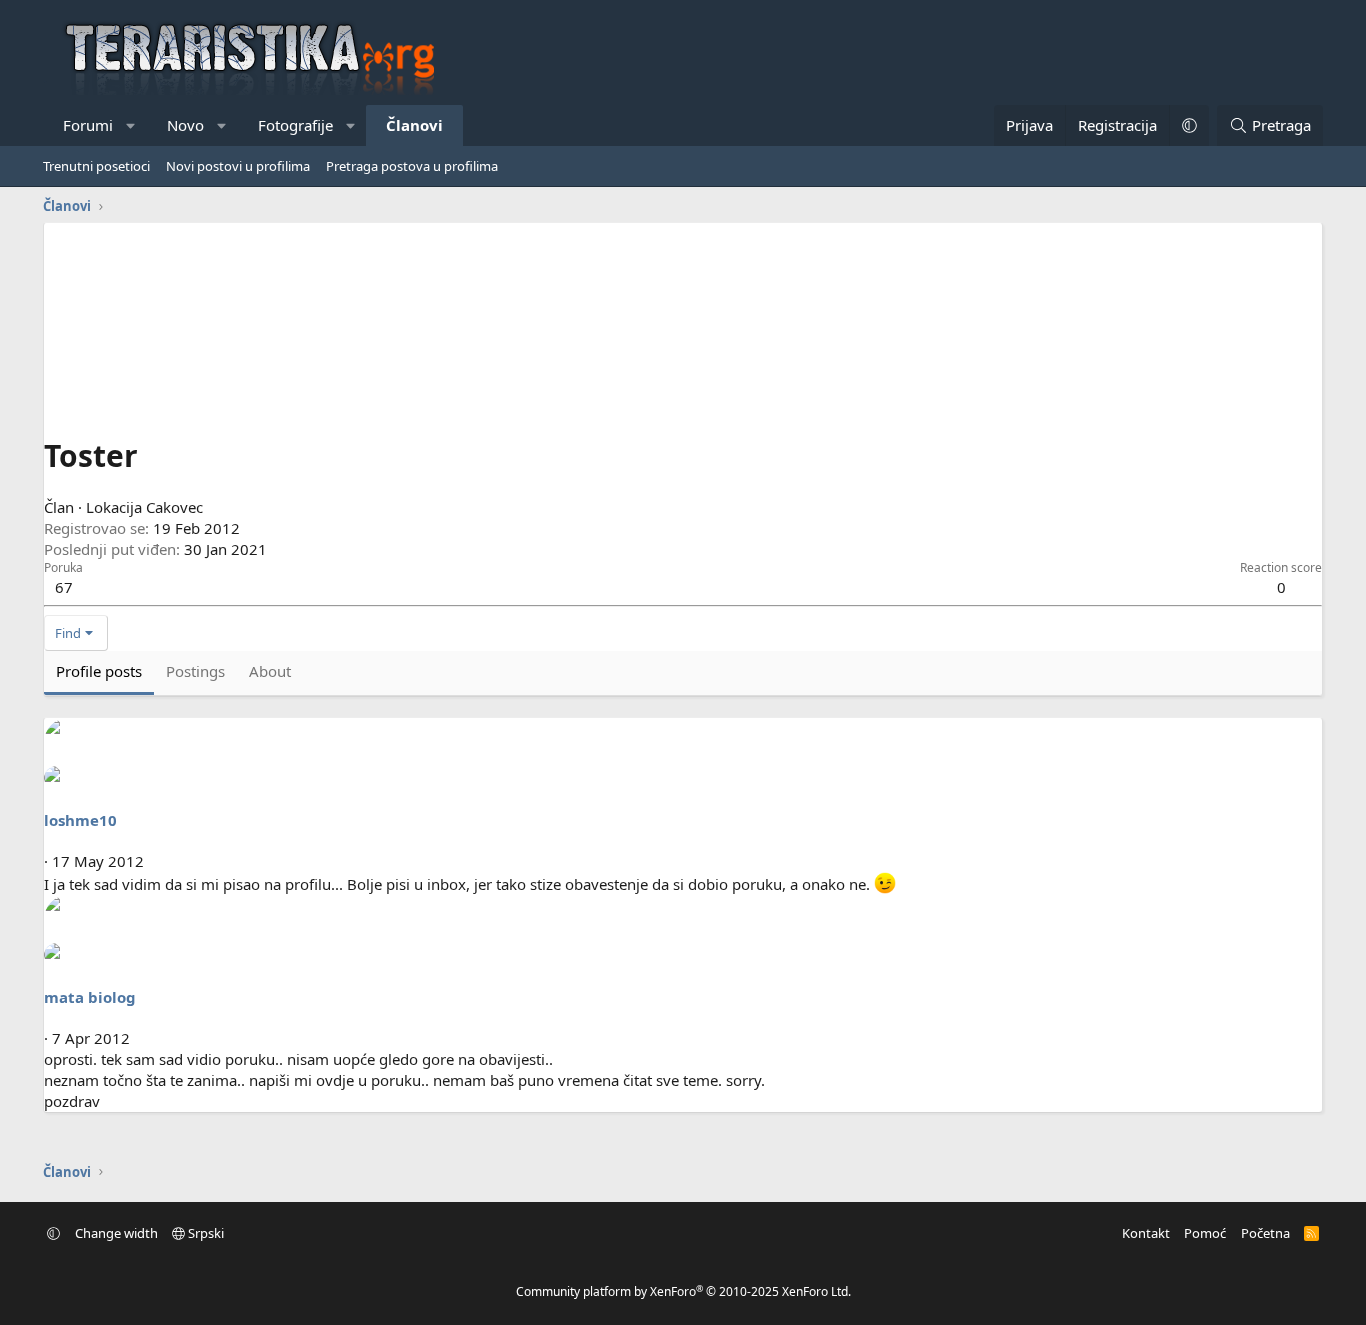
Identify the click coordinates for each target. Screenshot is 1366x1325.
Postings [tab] (195, 671)
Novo (185, 125)
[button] (131, 125)
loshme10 (80, 820)
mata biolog (90, 997)
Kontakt (1146, 1233)
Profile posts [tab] (99, 671)
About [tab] (270, 671)
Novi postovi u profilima (238, 166)
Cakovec (174, 507)
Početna (1265, 1233)
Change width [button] (116, 1233)
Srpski (204, 1233)
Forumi (88, 125)
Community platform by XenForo (683, 1291)
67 (64, 587)
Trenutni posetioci (96, 166)
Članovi (414, 125)
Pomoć (1205, 1233)
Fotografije (295, 125)
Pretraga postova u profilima (412, 166)
